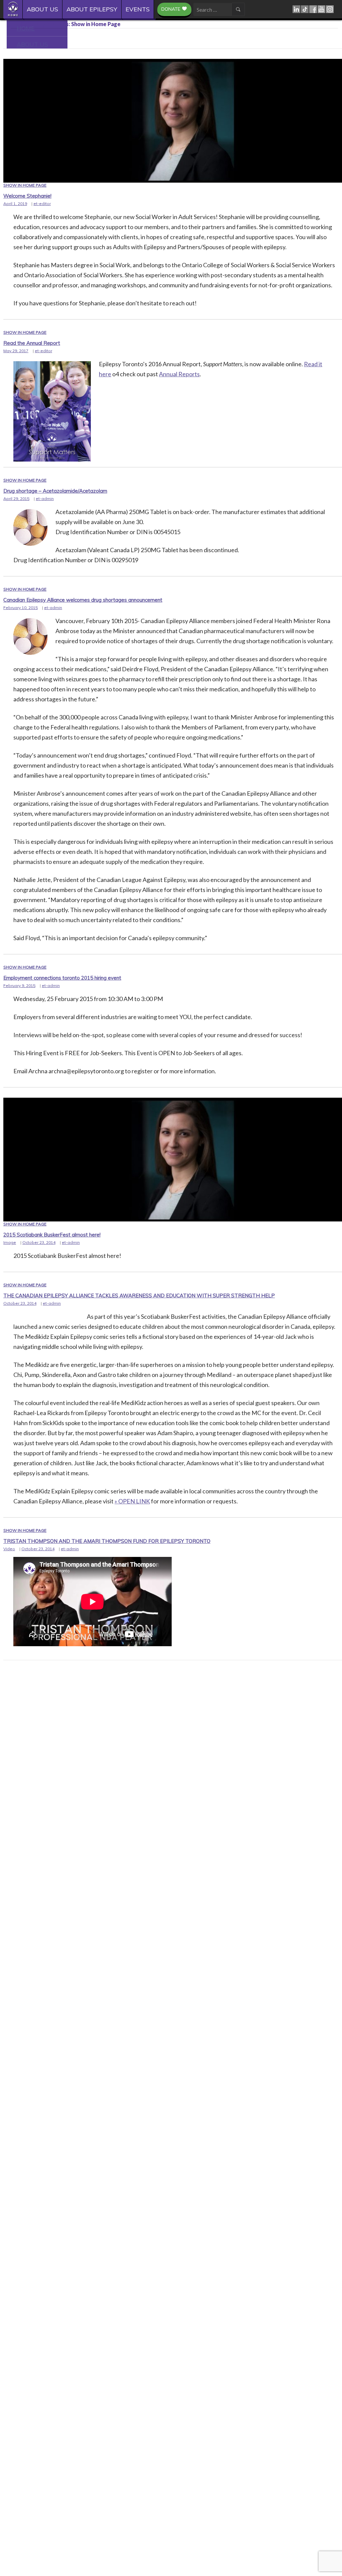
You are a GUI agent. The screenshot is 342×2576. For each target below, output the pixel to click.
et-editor (42, 204)
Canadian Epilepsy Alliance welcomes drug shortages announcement (83, 600)
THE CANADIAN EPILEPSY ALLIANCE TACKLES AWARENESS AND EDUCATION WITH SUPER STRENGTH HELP (139, 1296)
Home (15, 9)
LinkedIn (297, 9)
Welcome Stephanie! (27, 196)
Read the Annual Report (32, 343)
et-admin (45, 499)
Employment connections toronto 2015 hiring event (62, 978)
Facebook (313, 9)
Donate (171, 9)
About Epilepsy (92, 9)
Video (9, 1549)
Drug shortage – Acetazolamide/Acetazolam (55, 491)
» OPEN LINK (132, 1501)
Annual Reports (179, 374)
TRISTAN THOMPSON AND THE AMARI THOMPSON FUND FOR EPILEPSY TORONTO (107, 1541)
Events (138, 9)
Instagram (330, 9)
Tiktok (305, 9)
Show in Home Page (25, 185)
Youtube (322, 9)
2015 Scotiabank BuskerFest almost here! (52, 1235)
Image (10, 1242)
